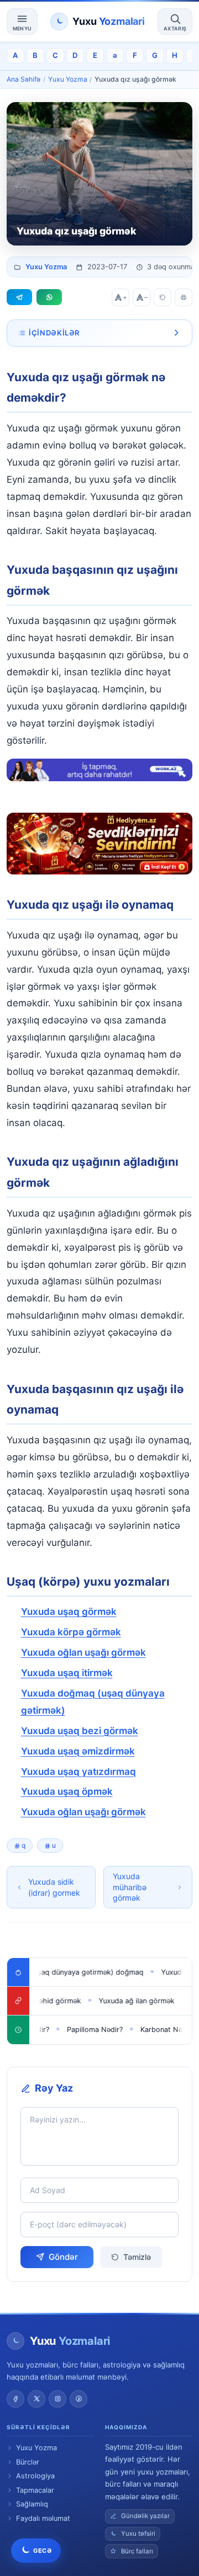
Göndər (63, 2257)
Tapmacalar (35, 2490)
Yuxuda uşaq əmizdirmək (78, 1751)
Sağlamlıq (32, 2504)
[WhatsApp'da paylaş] (49, 297)
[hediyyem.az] (99, 844)
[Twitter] (36, 2399)
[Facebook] (15, 2399)
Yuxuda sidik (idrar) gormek (54, 1887)
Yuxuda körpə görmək (71, 1632)
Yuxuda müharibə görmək (130, 1887)
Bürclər (28, 2462)
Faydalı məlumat (43, 2518)
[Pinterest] (78, 2399)
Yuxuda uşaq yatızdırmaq (78, 1772)
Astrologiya (35, 2476)
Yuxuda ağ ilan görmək (117, 2001)
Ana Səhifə (23, 79)
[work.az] (99, 770)
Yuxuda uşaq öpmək (67, 1791)
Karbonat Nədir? (151, 2030)
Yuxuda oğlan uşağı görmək (83, 1652)
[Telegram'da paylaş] (19, 297)
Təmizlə (137, 2257)
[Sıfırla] (163, 297)
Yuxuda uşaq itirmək (67, 1673)
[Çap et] (184, 297)
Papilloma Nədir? (78, 2030)
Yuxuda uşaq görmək (69, 1612)
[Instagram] (57, 2399)
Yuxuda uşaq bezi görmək (80, 1731)
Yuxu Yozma (68, 79)
